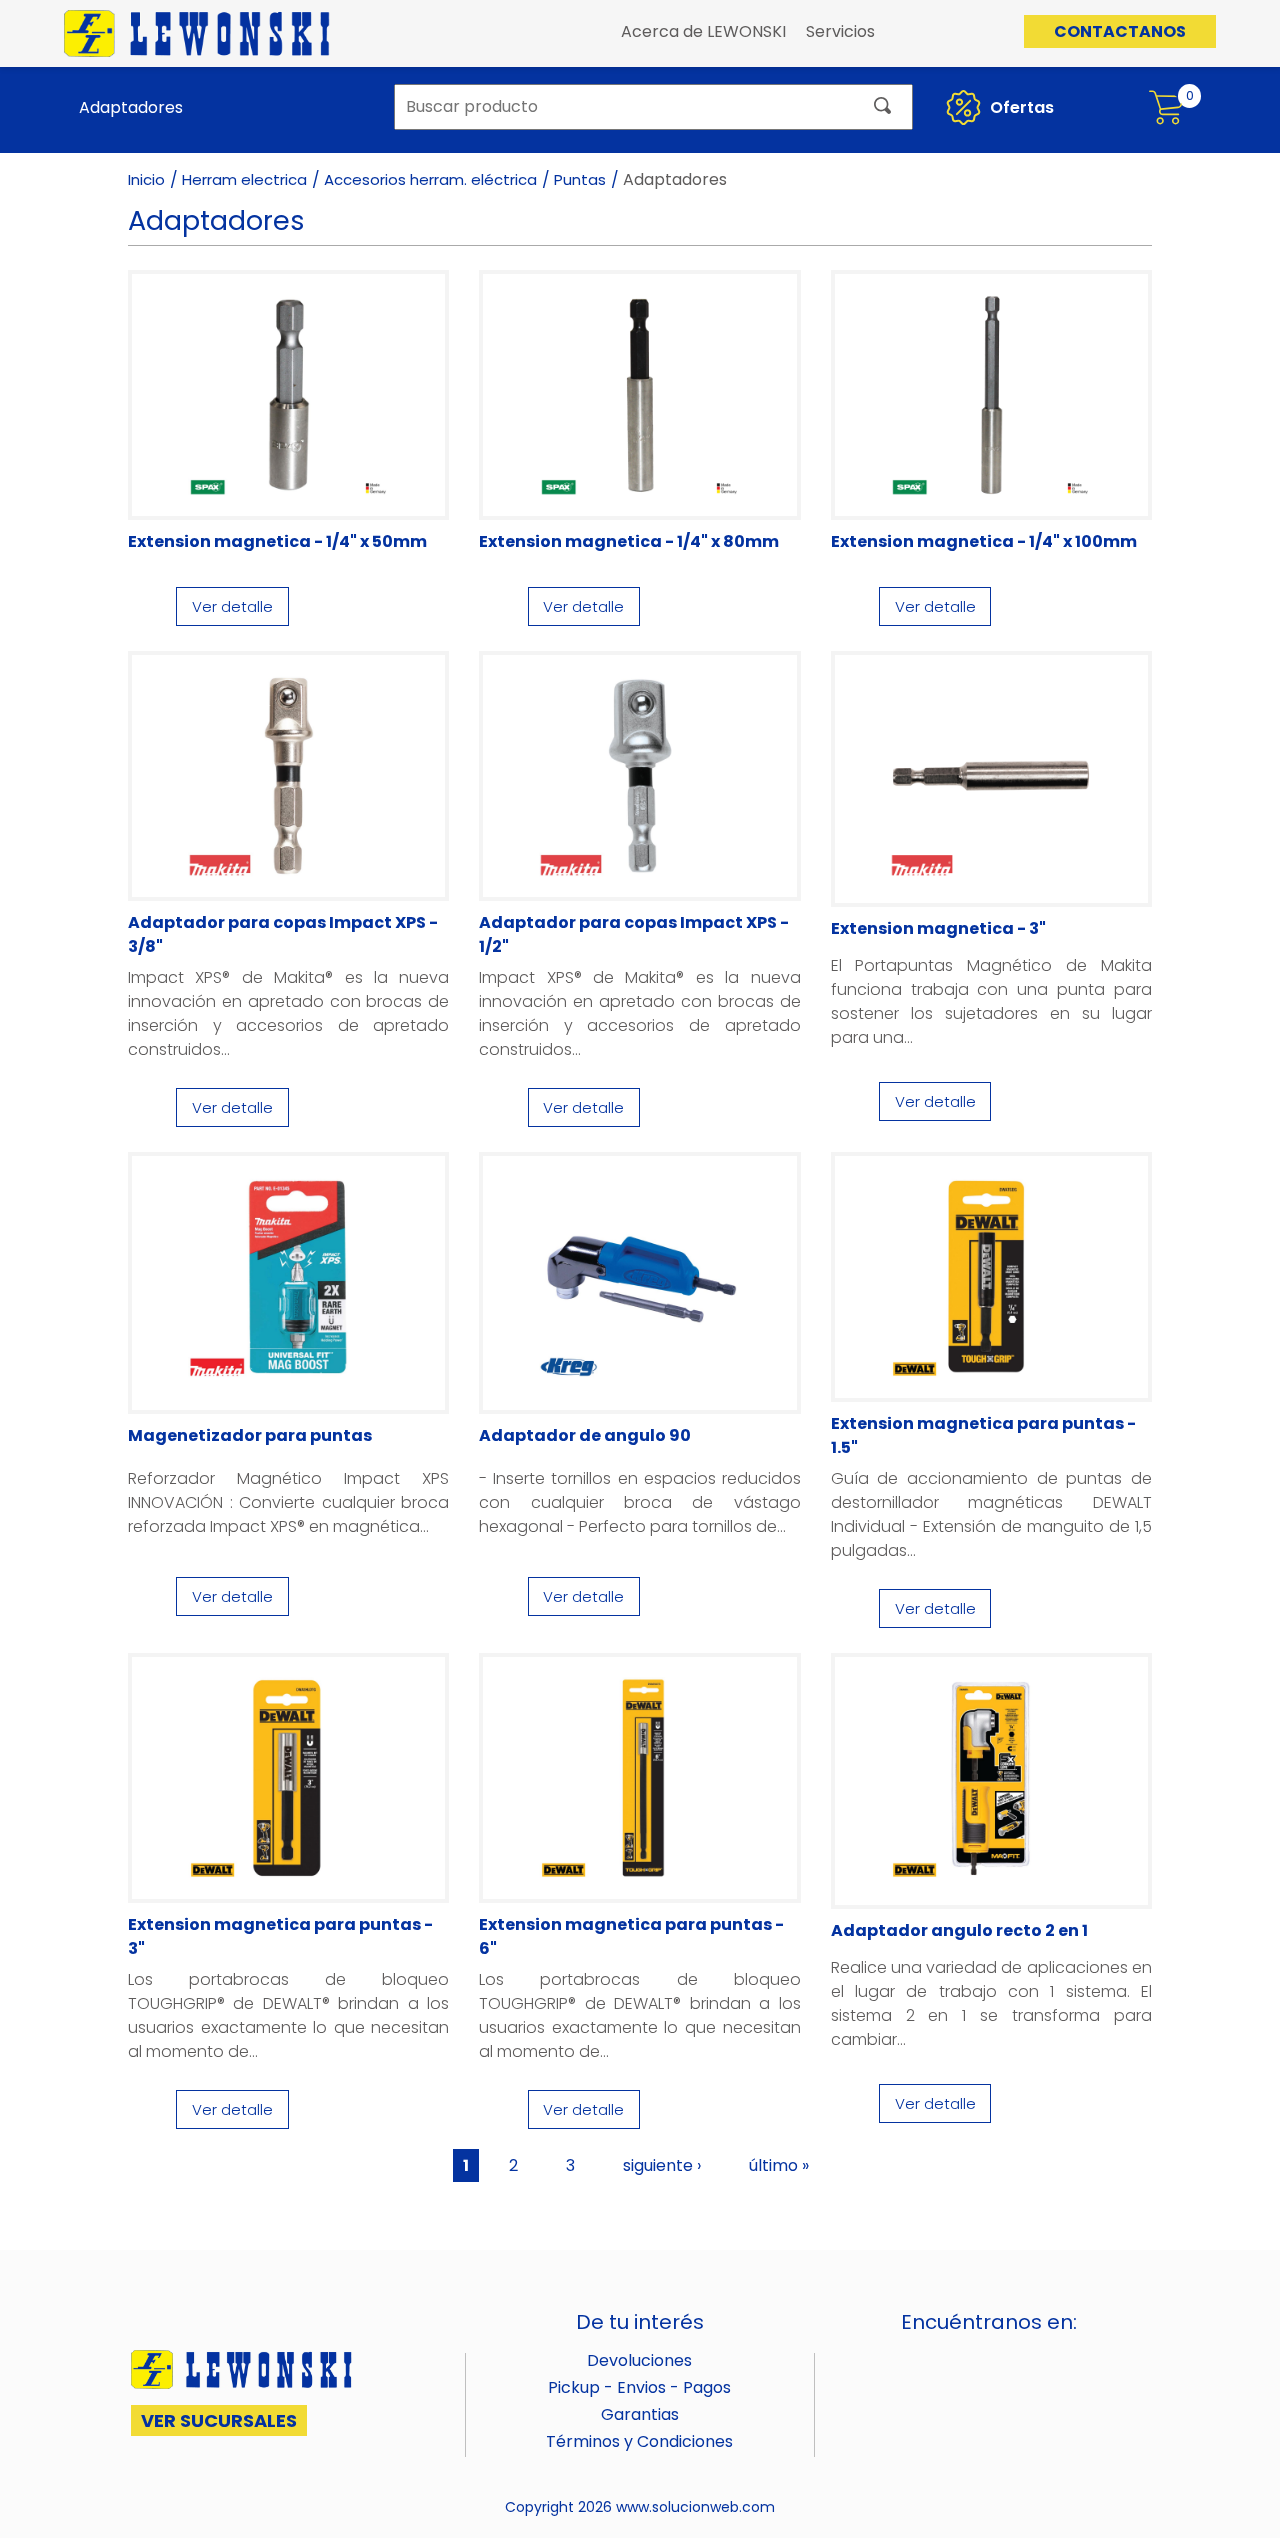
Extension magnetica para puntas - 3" (280, 1936)
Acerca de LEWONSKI (703, 31)
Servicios (840, 31)
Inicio (146, 179)
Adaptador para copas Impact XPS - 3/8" (283, 934)
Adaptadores (131, 107)
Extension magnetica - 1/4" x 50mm (277, 541)
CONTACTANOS (1120, 31)
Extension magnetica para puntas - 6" (631, 1936)
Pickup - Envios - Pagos (639, 2387)
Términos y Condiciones (639, 2441)
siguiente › (662, 2165)
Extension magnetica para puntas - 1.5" (983, 1435)
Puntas (580, 179)
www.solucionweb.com (695, 2507)
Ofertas (1020, 107)
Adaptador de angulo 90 (585, 1435)
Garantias (640, 2414)
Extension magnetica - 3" (938, 928)
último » (779, 2165)
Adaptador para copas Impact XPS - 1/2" (634, 934)
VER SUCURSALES (219, 2420)
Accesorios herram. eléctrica (430, 179)
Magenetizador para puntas (250, 1435)
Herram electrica (244, 179)
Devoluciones (639, 2360)
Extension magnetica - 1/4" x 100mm (984, 541)
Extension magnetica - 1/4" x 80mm (629, 541)
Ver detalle (232, 606)
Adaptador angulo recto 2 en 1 (959, 1930)
